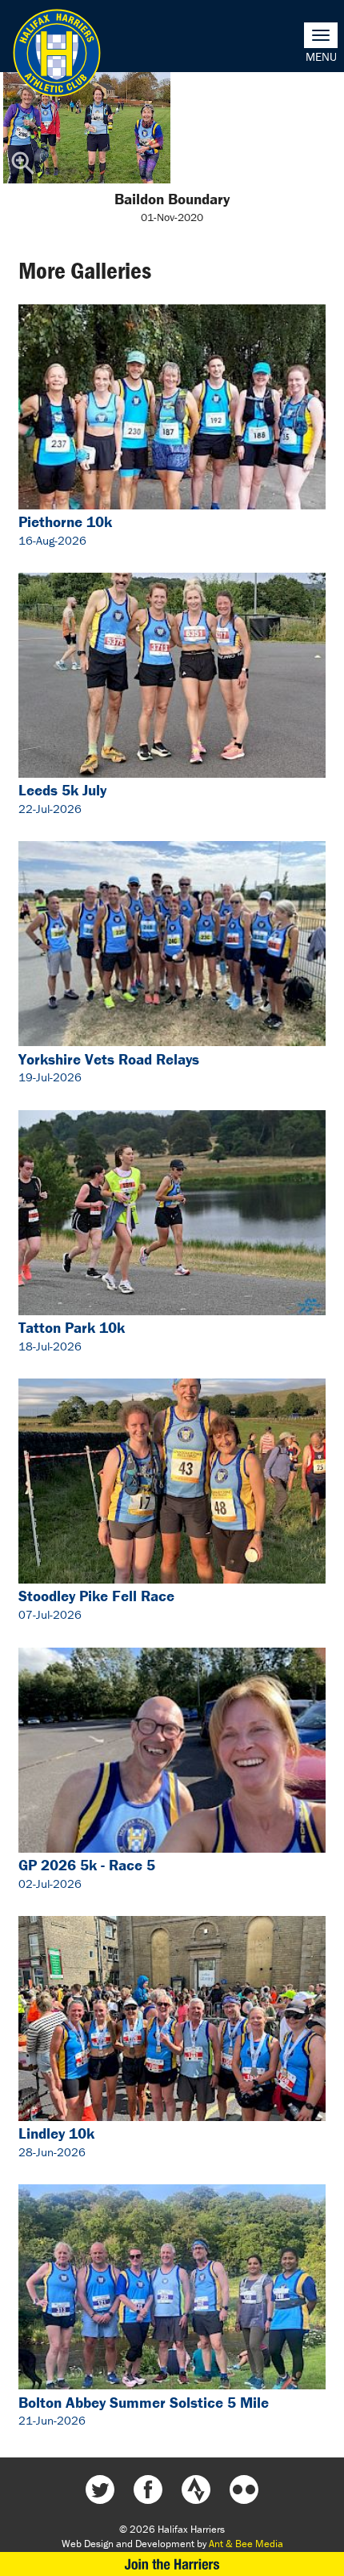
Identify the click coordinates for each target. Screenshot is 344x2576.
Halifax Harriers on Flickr (244, 2489)
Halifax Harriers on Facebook (148, 2489)
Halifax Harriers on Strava (196, 2489)
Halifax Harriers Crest (57, 53)
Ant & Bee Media (246, 2544)
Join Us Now (172, 2564)
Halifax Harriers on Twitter (100, 2489)
